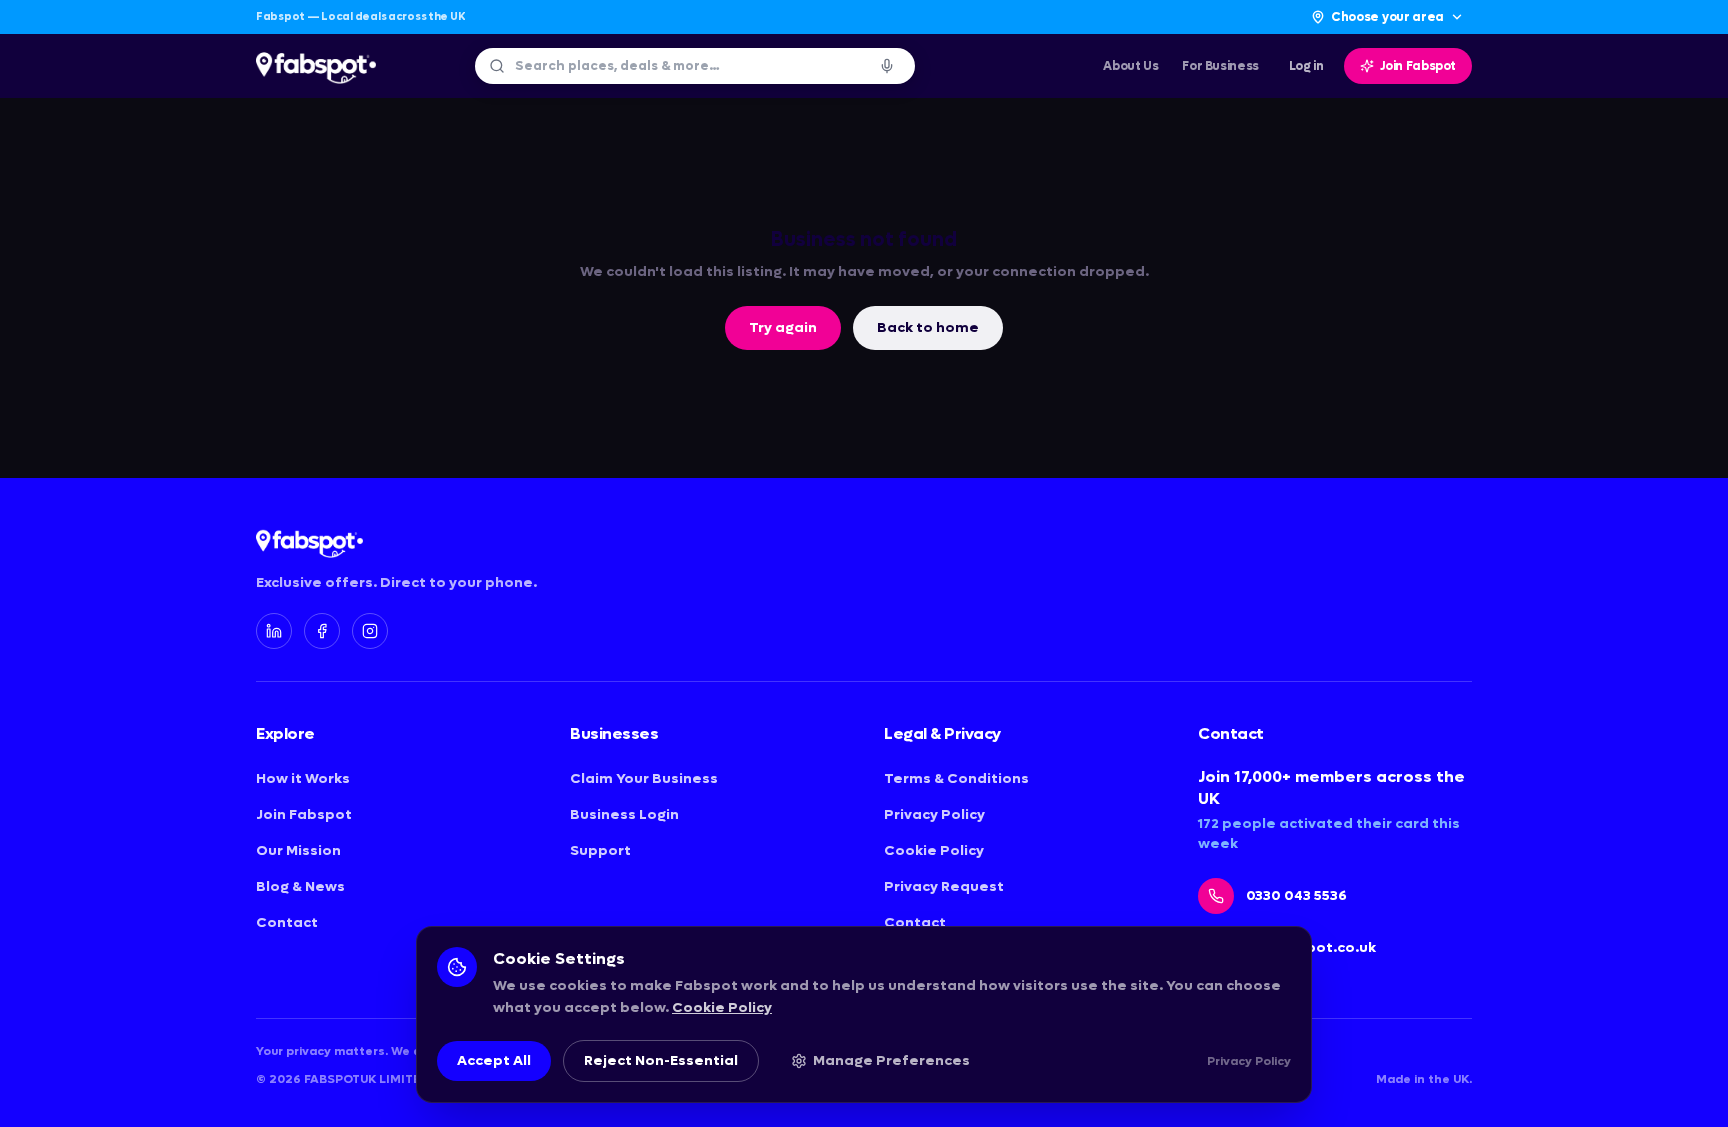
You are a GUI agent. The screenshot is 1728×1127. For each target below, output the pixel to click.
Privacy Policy (934, 814)
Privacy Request (944, 886)
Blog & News (300, 886)
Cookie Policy (934, 850)
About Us (1130, 66)
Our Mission (298, 850)
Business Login (624, 814)
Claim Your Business (644, 778)
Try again (783, 327)
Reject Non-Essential (661, 1060)
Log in (1306, 66)
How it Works (303, 778)
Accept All (494, 1060)
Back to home (928, 327)
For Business (1220, 66)
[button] (887, 66)
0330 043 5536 (1296, 895)
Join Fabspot (1418, 66)
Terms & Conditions (956, 778)
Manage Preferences (891, 1060)
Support (600, 850)
